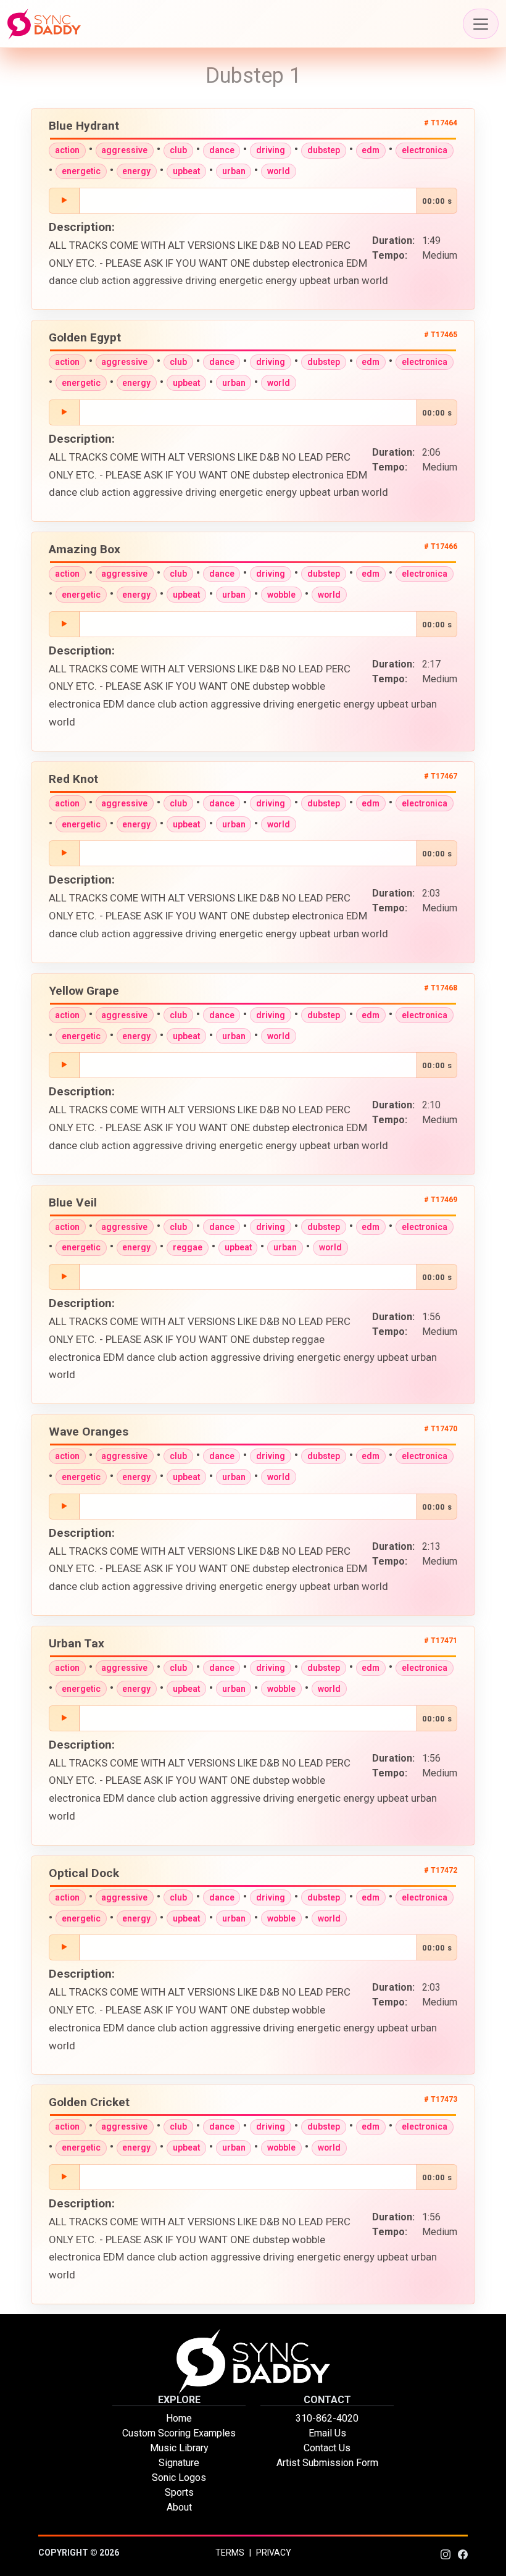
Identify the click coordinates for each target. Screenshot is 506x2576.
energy (136, 171)
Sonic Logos (179, 2478)
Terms (230, 2553)
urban (234, 171)
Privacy (274, 2553)
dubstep (324, 150)
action (67, 150)
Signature (179, 2463)
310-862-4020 (327, 2418)
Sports (179, 2492)
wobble (281, 595)
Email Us (327, 2433)
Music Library (179, 2448)
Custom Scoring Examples (179, 2433)
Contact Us (327, 2448)
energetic (81, 171)
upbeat (186, 171)
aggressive (124, 150)
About (179, 2507)
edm (371, 150)
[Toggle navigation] (481, 24)
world (279, 171)
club (178, 150)
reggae (188, 1247)
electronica (425, 150)
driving (271, 150)
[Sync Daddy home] (44, 24)
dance (222, 150)
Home (179, 2418)
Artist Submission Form (327, 2463)
